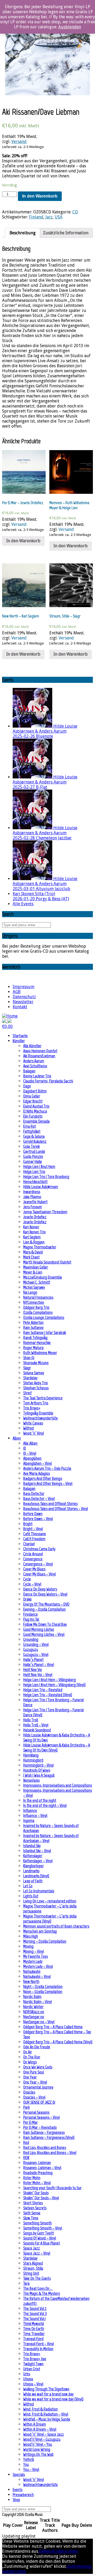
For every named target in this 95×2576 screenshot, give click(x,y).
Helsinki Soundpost (37, 1730)
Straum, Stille (33, 2268)
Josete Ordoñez (35, 1217)
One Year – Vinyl (35, 2082)
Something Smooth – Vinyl (43, 2228)
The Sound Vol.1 (34, 2319)
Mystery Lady (33, 1961)
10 (25, 1448)
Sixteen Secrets (35, 2208)
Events (18, 2490)
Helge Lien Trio (34, 1171)
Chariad (29, 1544)
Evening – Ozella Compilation (44, 1609)
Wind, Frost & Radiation (41, 2409)
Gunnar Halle (33, 1161)
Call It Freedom (34, 1539)
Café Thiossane (35, 1534)
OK (41, 2551)
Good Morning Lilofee (39, 1629)
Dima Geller (32, 1096)
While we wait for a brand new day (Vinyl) (53, 2399)
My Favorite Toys (35, 1956)
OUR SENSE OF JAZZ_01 (39, 2102)
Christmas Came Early (39, 1549)
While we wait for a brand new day (48, 2394)
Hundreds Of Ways (37, 1770)
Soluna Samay (34, 1373)
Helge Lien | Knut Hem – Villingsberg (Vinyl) (54, 1685)
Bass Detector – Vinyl (39, 1498)
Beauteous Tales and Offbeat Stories (50, 1504)
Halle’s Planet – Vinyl (39, 1665)
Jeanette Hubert (35, 1202)
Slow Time (31, 2218)
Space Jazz (32, 2248)
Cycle (27, 1579)
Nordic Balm (32, 1997)
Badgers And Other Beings (43, 1478)
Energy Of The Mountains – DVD (46, 1604)
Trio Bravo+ (32, 1408)
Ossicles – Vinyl (34, 2097)
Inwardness (32, 1192)
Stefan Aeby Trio (35, 1383)
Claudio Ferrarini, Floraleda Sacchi (48, 1081)
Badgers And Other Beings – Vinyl (48, 1483)
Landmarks (31, 1871)
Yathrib (29, 2459)
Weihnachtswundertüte (41, 1418)
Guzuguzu (31, 1649)
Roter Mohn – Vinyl (37, 2183)
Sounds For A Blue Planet (42, 2243)
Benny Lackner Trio (37, 1076)
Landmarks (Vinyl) (36, 1876)
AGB (17, 992)
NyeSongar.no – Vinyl (39, 2022)
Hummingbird (33, 1760)
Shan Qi (29, 1358)
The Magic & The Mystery (42, 2293)
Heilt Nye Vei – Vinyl (38, 1675)
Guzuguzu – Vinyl (36, 1654)
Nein (49, 2551)
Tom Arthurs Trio (36, 1403)
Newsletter (23, 1002)
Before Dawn (33, 1514)
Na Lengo (30, 1292)
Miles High (31, 1936)
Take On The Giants (37, 2278)
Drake (27, 1599)
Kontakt (20, 1007)
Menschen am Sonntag (40, 1931)
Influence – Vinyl (35, 1815)
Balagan (29, 1071)
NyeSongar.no (34, 2017)
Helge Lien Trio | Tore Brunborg (46, 1177)
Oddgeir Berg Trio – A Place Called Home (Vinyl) (58, 2042)
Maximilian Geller (36, 1267)
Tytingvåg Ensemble (38, 1413)
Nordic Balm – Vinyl (37, 2002)
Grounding (31, 1639)
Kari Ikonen (31, 1227)
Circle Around (33, 1554)
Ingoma (29, 1820)
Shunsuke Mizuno (36, 1363)
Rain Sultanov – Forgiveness (44, 2132)
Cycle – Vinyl (32, 1584)
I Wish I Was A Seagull (39, 1775)
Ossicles (29, 2092)
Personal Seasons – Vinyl (41, 2117)
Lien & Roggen (34, 1242)
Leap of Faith (33, 1881)
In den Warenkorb (40, 196)
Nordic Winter (33, 2007)
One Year (30, 2077)
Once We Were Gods (38, 2067)
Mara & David (33, 1252)
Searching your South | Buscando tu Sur (52, 2188)
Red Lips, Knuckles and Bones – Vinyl (50, 2152)
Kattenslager (33, 1856)
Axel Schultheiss (35, 1066)
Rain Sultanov (33, 1327)
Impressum (23, 987)
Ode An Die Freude (37, 2047)
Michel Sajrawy (34, 1287)
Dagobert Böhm (35, 1091)
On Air (28, 2052)
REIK (26, 2158)
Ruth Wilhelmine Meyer (40, 1353)
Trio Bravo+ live (35, 2359)
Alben (17, 1438)
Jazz (49, 217)
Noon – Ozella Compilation (43, 1992)
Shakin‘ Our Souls (36, 2193)
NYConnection (34, 1302)
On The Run (32, 2057)
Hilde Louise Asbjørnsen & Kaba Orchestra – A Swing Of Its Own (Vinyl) (57, 1748)
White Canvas (33, 1423)
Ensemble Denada (36, 1121)
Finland (36, 217)
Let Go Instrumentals (39, 1891)
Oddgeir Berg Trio (36, 1307)
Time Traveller (34, 2334)
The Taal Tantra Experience (43, 1398)
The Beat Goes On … (38, 2288)
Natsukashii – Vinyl (37, 1976)
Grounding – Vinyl (36, 1644)
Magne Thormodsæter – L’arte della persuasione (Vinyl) (50, 1919)
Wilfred (28, 1428)
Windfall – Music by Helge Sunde (47, 2419)
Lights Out (31, 1896)
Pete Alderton (33, 1322)
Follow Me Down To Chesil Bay (45, 1624)
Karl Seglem (32, 1237)
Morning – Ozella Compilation (45, 1941)
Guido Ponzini (33, 1156)
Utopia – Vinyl (33, 2384)
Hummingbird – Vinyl (38, 1765)
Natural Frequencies (38, 1297)
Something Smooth (37, 2223)
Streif (27, 1393)
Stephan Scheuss (36, 1388)
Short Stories (33, 2203)
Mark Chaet (31, 1257)
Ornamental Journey (38, 2087)
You (26, 2464)
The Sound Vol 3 (35, 2313)
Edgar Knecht (33, 1101)
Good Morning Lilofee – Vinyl (44, 1634)
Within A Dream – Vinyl (40, 2429)
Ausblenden (70, 27)
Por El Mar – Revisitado (40, 2127)
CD (75, 212)
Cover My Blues (34, 1569)
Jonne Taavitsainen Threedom (45, 1212)
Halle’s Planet (33, 1659)
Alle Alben (30, 1443)
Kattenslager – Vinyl (38, 1861)
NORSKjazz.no (34, 2012)
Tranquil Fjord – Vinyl (39, 2344)
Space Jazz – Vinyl (37, 2253)
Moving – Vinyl (34, 1951)
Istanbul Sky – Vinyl (37, 1851)
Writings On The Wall (38, 2454)
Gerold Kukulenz (35, 1141)
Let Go (28, 1886)
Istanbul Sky (32, 1846)
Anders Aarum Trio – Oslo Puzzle (47, 1468)
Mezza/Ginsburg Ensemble (43, 1277)
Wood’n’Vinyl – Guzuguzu (42, 2439)
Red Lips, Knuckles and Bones (45, 2147)
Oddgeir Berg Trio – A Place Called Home (53, 2027)
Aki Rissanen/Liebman (39, 1056)
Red (26, 2142)
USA (59, 217)
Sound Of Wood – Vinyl (40, 2238)
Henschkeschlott (35, 1182)
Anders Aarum (34, 1061)
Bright (28, 1524)
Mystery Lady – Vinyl (38, 1966)
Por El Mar (30, 2122)
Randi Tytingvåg (35, 1338)
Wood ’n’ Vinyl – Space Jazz (44, 2434)
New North (31, 1981)
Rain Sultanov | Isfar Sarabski (45, 1332)
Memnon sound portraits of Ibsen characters (56, 1926)
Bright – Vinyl (33, 1529)
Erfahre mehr (66, 2551)
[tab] (23, 233)
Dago (27, 1086)
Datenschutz (24, 997)
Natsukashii (32, 1971)
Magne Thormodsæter (40, 1247)
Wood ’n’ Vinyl (34, 1433)
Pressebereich (23, 2495)
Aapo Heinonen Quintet (40, 1051)
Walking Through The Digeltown (46, 2389)
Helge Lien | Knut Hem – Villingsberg (49, 1680)
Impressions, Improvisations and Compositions (58, 1785)
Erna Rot (30, 1126)
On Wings (30, 2062)
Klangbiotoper (34, 1866)
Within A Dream (35, 2424)
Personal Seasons (36, 2112)
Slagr (27, 1368)
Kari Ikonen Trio (34, 1232)
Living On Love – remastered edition (50, 1901)
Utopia (28, 2379)
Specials (19, 2474)
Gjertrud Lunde (34, 1151)
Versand (19, 142)
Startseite (20, 1036)
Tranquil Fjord (33, 2339)
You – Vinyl (31, 2469)
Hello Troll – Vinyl (36, 1725)
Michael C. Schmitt (37, 1282)
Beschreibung (23, 233)
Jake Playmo (32, 1197)
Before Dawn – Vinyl (38, 1519)
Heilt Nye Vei (33, 1670)
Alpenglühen (32, 1458)
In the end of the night (40, 1800)
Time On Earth (34, 2329)
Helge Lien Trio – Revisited (43, 1690)
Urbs (27, 2374)
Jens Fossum (33, 1207)
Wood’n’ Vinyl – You (38, 2444)
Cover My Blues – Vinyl (39, 1574)
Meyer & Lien (33, 1272)
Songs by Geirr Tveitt (39, 2233)
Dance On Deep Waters (40, 1589)
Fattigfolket (32, 1131)
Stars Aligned (33, 2263)
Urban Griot (32, 2369)
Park (26, 2107)
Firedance (30, 1614)
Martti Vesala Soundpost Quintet (47, 1262)
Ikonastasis (31, 1780)
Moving (28, 1946)
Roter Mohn (32, 2178)
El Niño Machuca (35, 1111)
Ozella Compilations (38, 1312)
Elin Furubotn (33, 1116)
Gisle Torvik (31, 1146)
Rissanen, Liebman (37, 2163)
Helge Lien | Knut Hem (39, 1166)
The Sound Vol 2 (35, 2308)
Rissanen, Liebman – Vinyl (42, 2168)
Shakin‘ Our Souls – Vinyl (41, 2198)
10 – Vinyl (30, 1453)
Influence (30, 1810)
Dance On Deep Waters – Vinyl (45, 1594)
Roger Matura (33, 1348)
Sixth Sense (32, 2213)
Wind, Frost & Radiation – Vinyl (46, 2414)
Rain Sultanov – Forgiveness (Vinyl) (49, 2137)
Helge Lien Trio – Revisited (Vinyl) (48, 1695)
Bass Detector (34, 1493)
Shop (16, 2500)
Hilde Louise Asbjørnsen (41, 1187)
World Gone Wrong (37, 2449)
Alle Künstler (32, 1046)
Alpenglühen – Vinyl (37, 1463)
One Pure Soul (34, 2072)
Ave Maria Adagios (37, 1473)
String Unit (31, 2273)
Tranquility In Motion (38, 2349)
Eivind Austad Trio (36, 1106)
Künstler (19, 1041)
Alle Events (23, 904)
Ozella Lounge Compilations (44, 1317)
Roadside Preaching (38, 2173)
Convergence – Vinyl (38, 1564)
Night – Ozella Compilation (43, 1986)
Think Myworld (34, 2324)
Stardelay (30, 1378)
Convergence (33, 1559)
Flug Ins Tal (31, 1619)
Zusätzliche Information (66, 233)
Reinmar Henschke (37, 1343)
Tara (26, 2283)
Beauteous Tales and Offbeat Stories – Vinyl (56, 1509)
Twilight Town (33, 2364)
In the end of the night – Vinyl (45, 1805)
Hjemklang (31, 1755)
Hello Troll (31, 1720)
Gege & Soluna (34, 1136)
